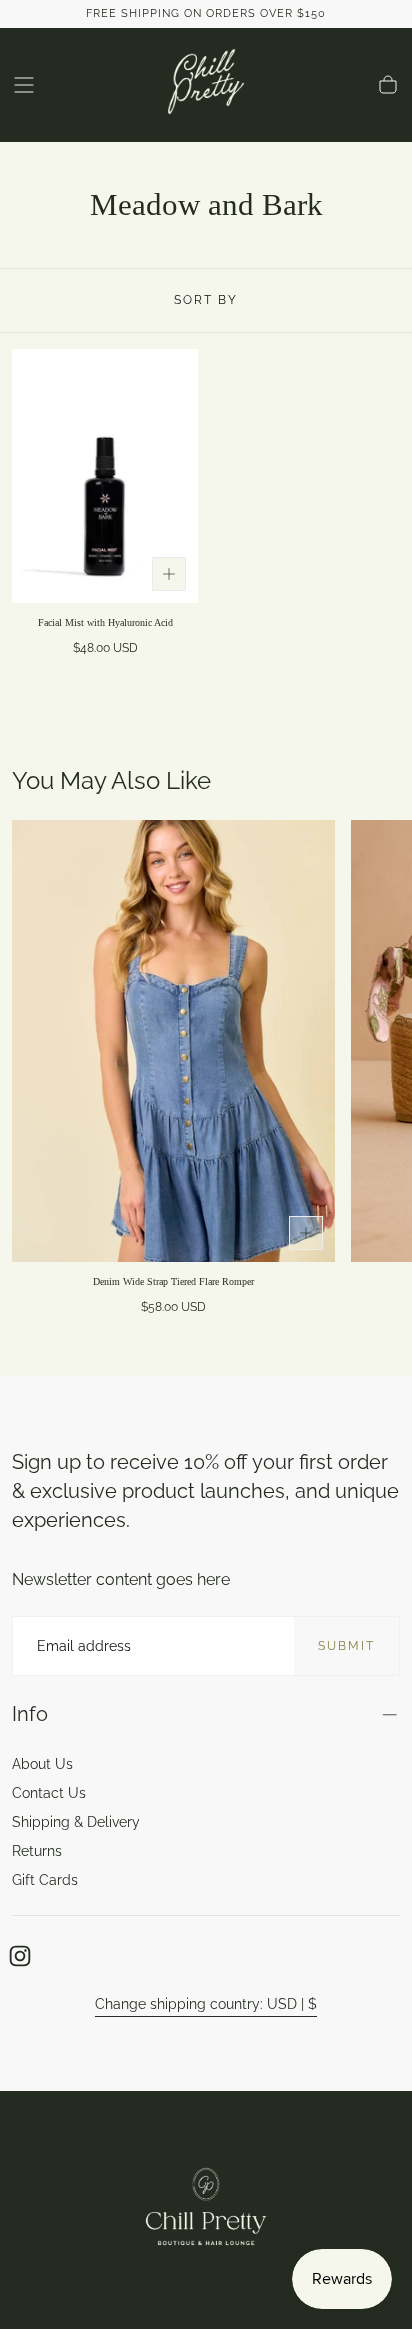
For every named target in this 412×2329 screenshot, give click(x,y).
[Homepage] (206, 85)
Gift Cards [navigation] (45, 1880)
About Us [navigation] (42, 1764)
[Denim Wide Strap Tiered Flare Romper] (173, 1040)
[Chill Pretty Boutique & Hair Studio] (206, 2210)
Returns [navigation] (37, 1851)
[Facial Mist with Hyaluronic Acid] (105, 476)
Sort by (206, 300)
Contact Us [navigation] (49, 1793)
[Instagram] (20, 1956)
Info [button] (30, 1714)
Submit (346, 1646)
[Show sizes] (169, 574)
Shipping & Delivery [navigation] (76, 1822)
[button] (24, 85)
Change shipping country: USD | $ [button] (206, 2004)
